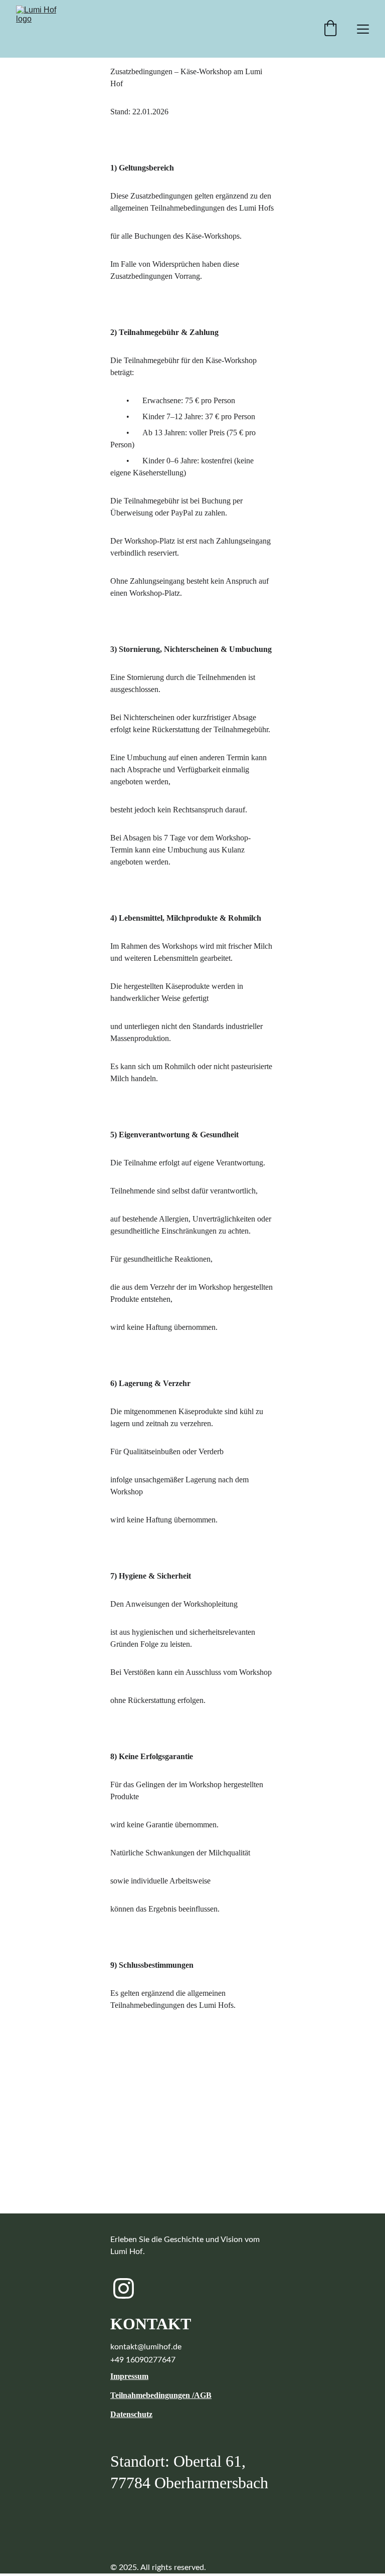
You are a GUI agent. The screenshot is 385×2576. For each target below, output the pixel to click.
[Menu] (363, 29)
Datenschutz (131, 2414)
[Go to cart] (330, 29)
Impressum (129, 2376)
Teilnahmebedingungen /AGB (161, 2395)
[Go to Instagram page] (124, 2288)
